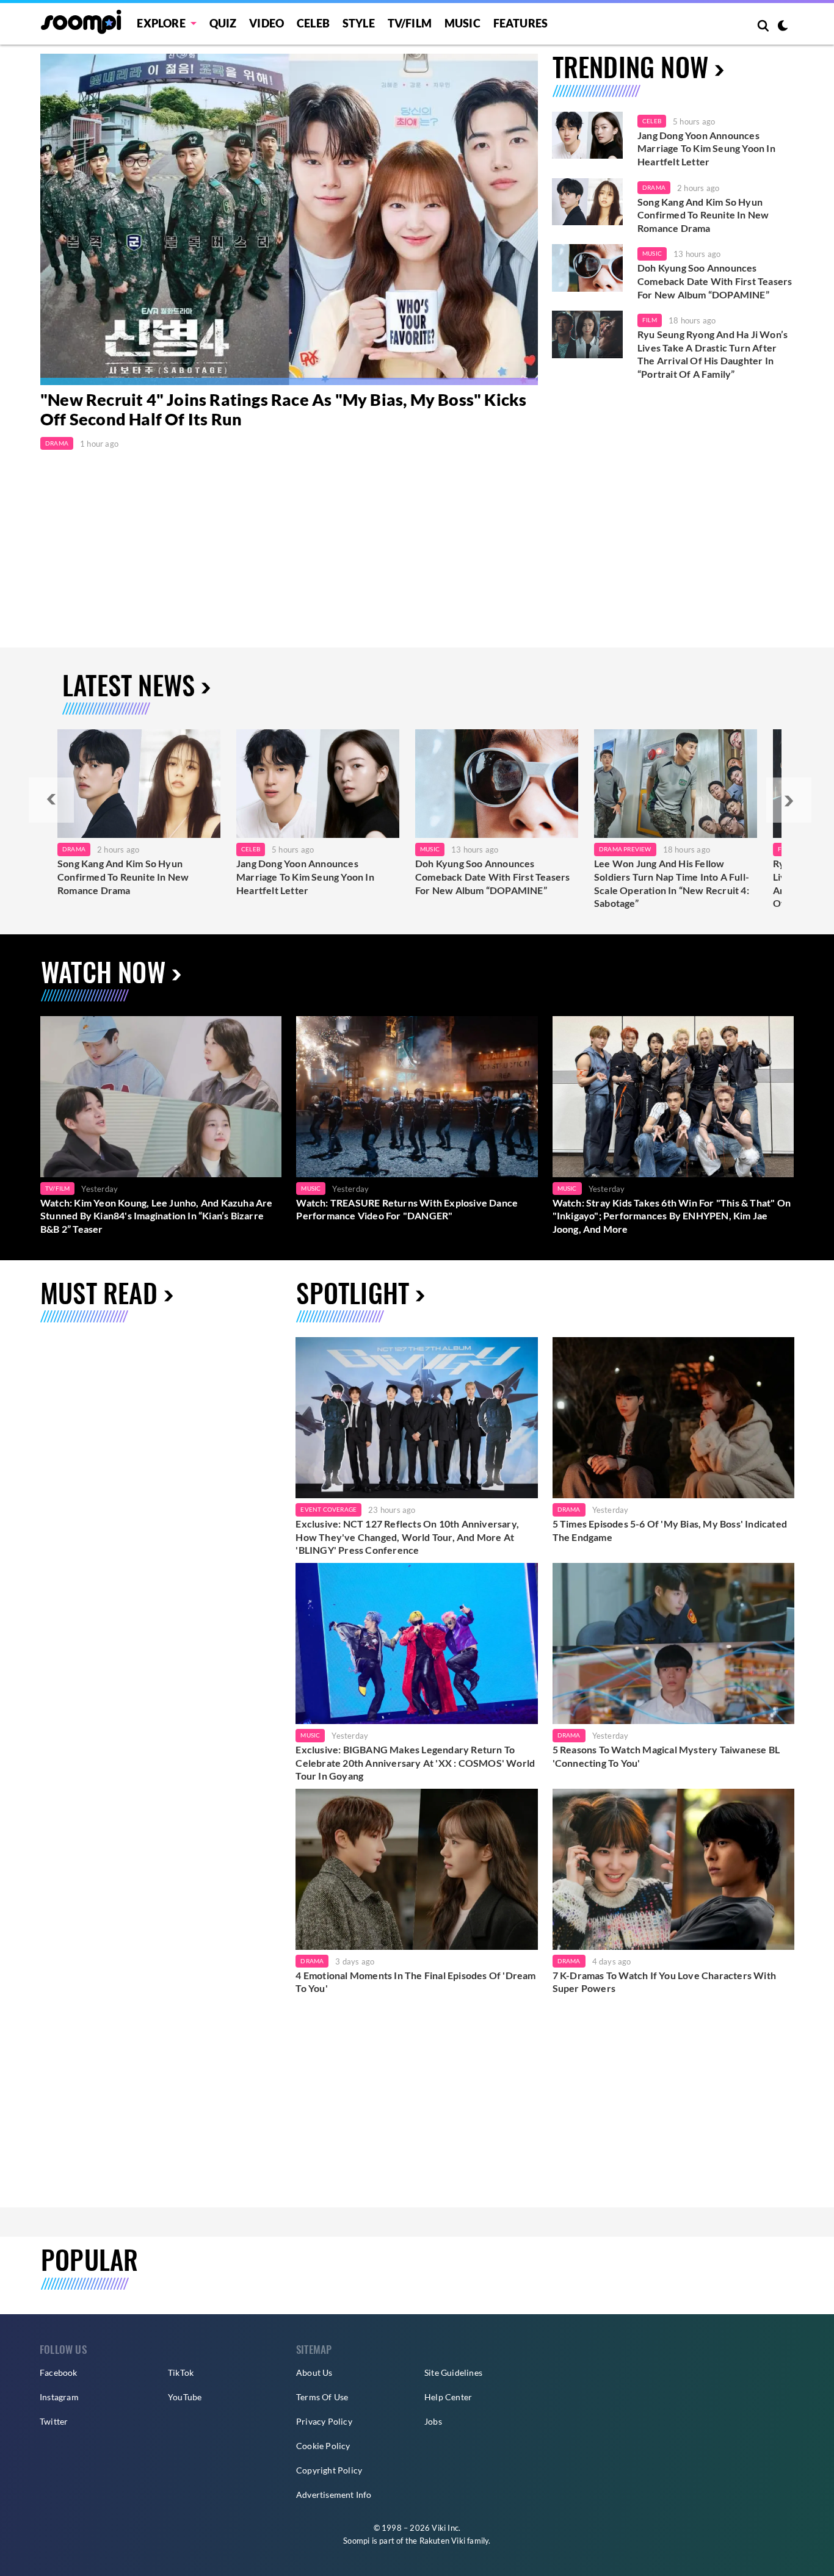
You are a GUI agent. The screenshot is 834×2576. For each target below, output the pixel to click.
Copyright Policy (329, 2470)
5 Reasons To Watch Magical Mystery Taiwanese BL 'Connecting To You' (666, 1756)
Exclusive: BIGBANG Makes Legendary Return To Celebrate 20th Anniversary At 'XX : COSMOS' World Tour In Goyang (415, 1762)
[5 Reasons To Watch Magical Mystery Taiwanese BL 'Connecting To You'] (673, 1643)
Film (650, 320)
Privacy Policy (324, 2421)
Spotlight (353, 1292)
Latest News (129, 684)
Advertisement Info (334, 2495)
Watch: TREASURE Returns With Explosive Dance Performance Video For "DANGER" (407, 1209)
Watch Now (103, 971)
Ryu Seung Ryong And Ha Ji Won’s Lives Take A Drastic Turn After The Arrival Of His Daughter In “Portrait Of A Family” (713, 354)
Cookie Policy (323, 2446)
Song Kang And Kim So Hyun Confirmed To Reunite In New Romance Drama (703, 215)
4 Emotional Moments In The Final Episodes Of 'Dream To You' (415, 1982)
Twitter (54, 2421)
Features (521, 23)
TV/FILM (410, 23)
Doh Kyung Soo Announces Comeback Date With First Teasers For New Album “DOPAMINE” (715, 281)
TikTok (181, 2372)
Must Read (99, 1292)
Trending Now (630, 66)
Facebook (59, 2372)
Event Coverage (328, 1509)
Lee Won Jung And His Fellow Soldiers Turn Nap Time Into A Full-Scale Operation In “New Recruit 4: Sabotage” (672, 883)
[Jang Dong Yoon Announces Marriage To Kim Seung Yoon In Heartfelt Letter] (587, 135)
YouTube (185, 2397)
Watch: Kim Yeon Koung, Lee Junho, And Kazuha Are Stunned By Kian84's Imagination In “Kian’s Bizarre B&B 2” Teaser (157, 1216)
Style (359, 23)
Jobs (433, 2421)
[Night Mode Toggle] (783, 27)
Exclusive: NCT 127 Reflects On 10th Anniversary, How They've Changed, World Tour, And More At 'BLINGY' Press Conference (407, 1537)
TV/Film (57, 1188)
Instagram (59, 2397)
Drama (57, 443)
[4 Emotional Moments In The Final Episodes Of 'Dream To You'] (416, 1869)
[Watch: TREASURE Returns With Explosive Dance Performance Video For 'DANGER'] (417, 1096)
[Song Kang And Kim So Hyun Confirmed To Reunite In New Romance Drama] (587, 202)
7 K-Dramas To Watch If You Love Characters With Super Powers (664, 1982)
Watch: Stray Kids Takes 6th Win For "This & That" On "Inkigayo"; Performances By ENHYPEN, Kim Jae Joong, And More (672, 1216)
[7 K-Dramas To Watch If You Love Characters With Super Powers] (673, 1869)
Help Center (448, 2397)
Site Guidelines (453, 2372)
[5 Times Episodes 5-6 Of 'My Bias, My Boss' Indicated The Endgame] (673, 1418)
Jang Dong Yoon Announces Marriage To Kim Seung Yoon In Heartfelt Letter (706, 148)
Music (462, 23)
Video (267, 23)
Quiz (223, 23)
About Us (314, 2372)
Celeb (313, 23)
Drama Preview (625, 849)
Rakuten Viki (442, 2541)
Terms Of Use (322, 2397)
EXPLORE (161, 23)
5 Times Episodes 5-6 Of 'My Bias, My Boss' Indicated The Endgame (670, 1530)
